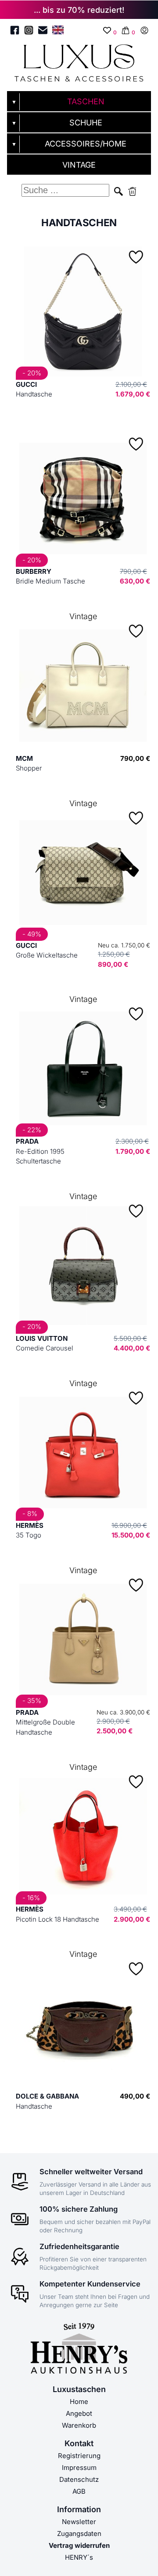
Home (79, 2402)
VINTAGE (79, 165)
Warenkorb (79, 2425)
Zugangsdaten (79, 2534)
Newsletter (79, 2522)
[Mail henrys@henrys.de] (43, 32)
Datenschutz (79, 2479)
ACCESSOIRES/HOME (86, 144)
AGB (79, 2491)
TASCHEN (86, 101)
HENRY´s (79, 2557)
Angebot (79, 2413)
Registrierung (79, 2456)
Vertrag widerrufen (79, 2545)
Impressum (79, 2468)
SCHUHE (86, 123)
